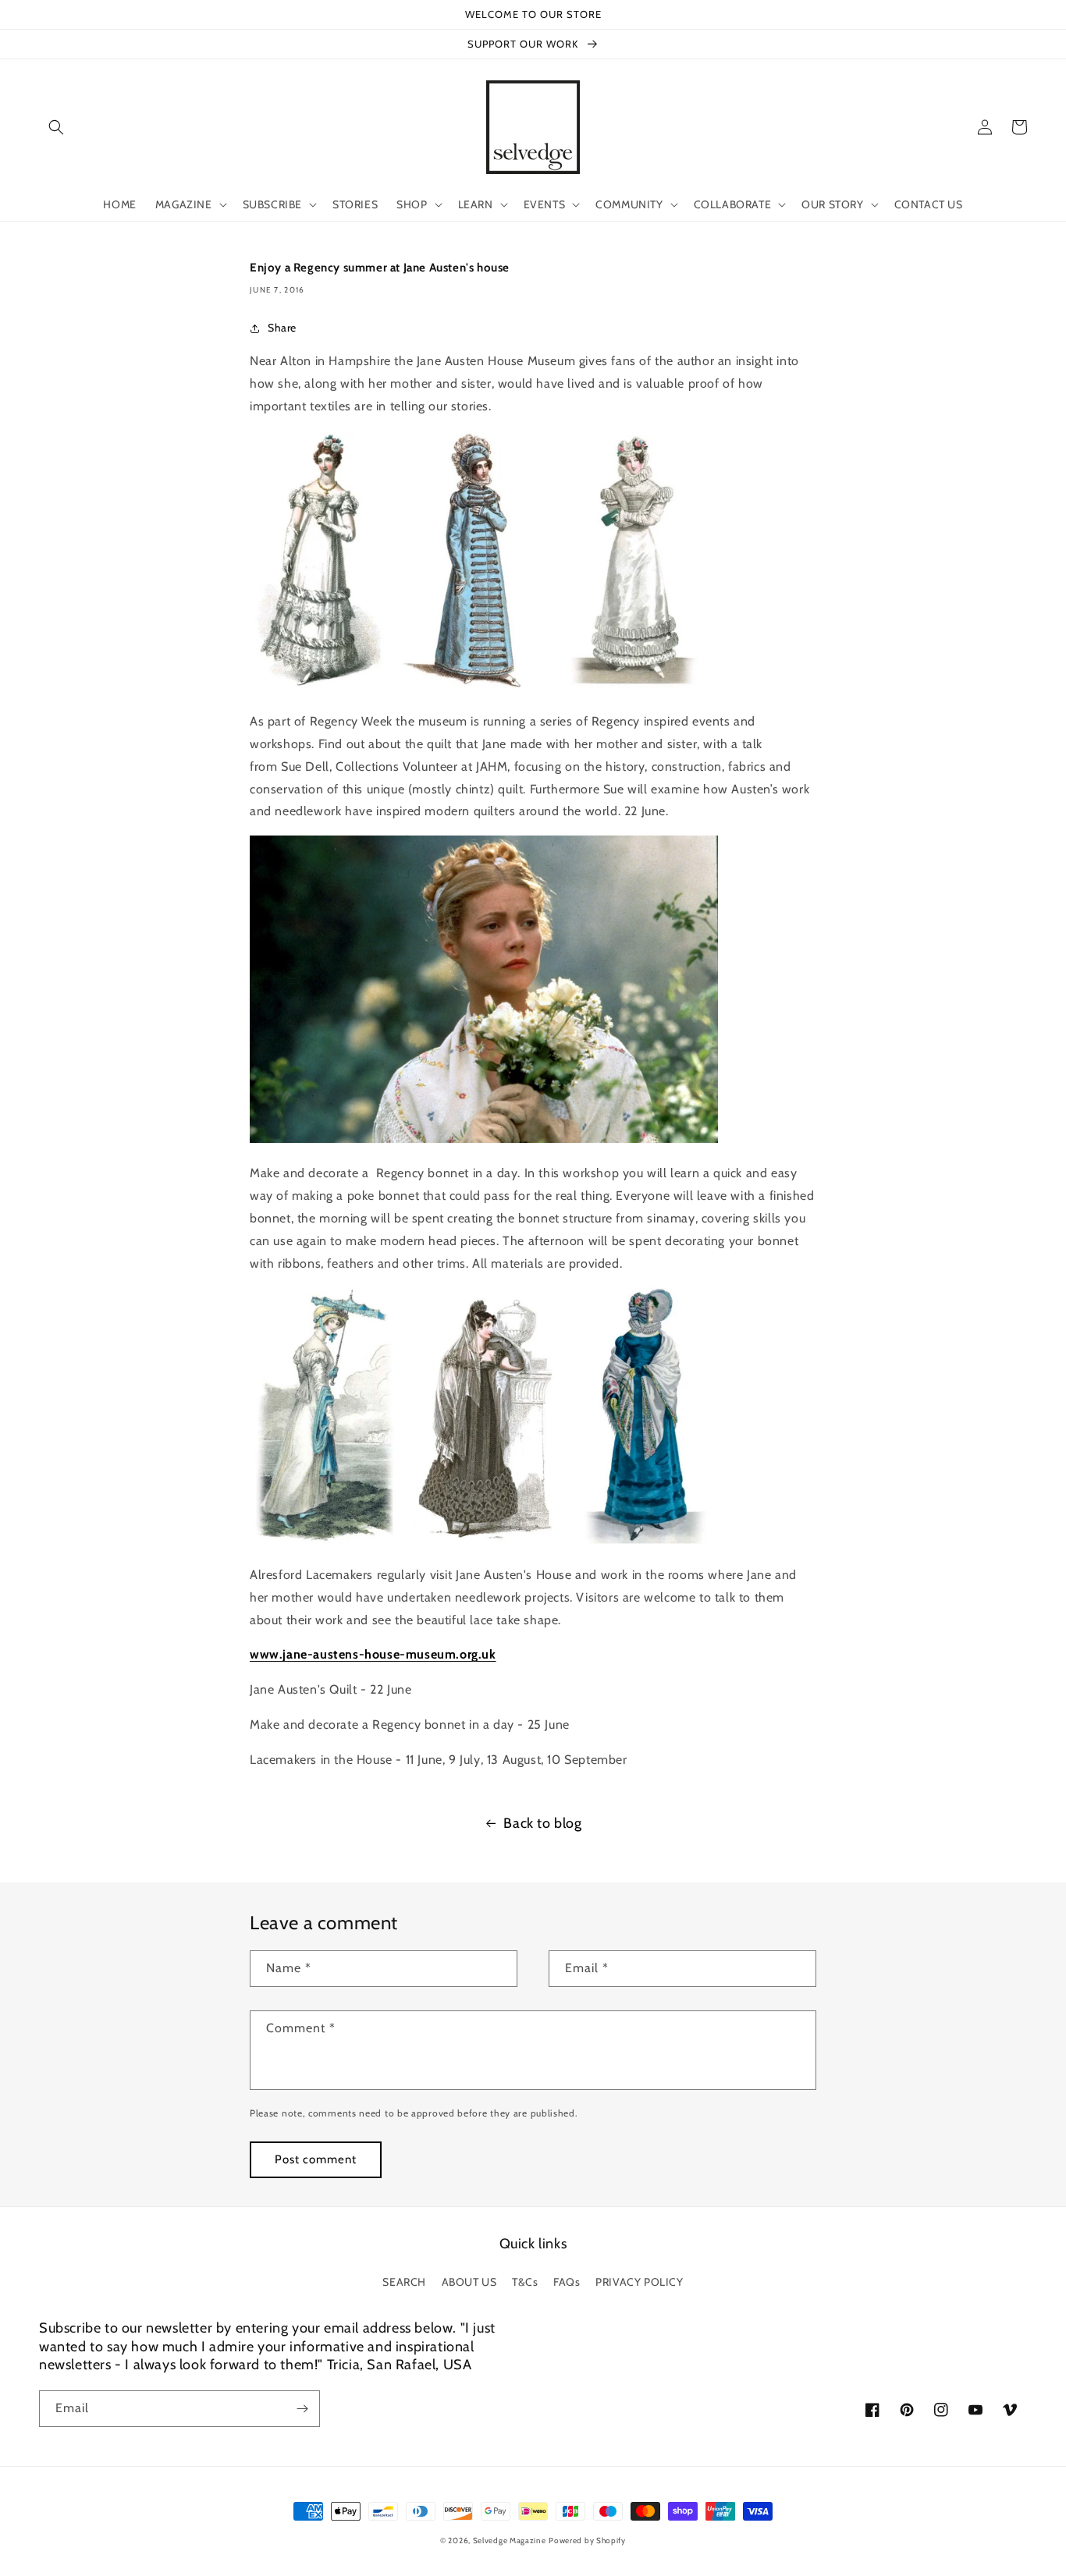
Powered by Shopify (587, 2541)
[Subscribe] (302, 2409)
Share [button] (282, 328)
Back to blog (542, 1823)
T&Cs (525, 2282)
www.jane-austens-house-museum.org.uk (373, 1654)
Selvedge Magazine (510, 2541)
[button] (56, 127)
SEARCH (404, 2282)
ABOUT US (469, 2282)
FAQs (567, 2282)
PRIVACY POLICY (639, 2282)
